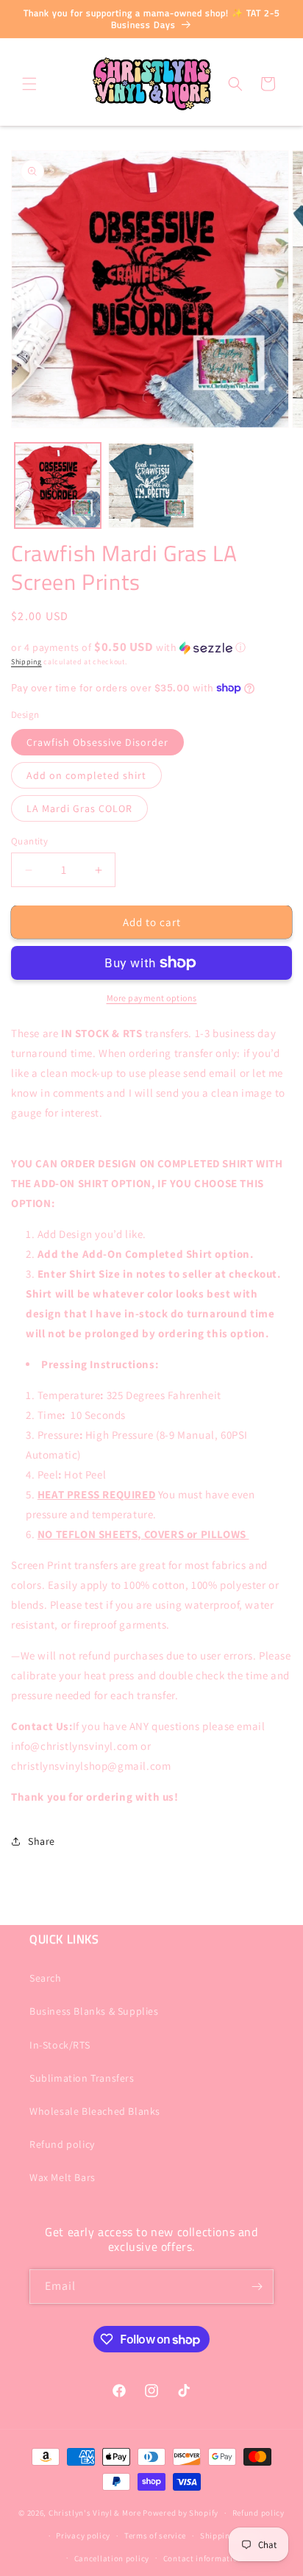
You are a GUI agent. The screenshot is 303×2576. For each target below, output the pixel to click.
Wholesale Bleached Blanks (95, 2111)
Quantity (29, 841)
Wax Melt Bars (63, 2177)
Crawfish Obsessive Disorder (97, 742)
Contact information (203, 2558)
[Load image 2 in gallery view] (151, 486)
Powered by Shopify (181, 2513)
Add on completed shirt (86, 775)
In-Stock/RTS (60, 2045)
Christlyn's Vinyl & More (95, 2513)
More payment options (152, 998)
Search (46, 1978)
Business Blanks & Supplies (94, 2011)
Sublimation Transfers (82, 2078)
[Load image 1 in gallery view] (58, 486)
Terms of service (155, 2536)
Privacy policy (83, 2536)
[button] (29, 84)
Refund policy (62, 2144)
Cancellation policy (112, 2558)
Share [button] (42, 1841)
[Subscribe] (257, 2287)
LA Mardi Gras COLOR (79, 808)
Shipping (26, 662)
